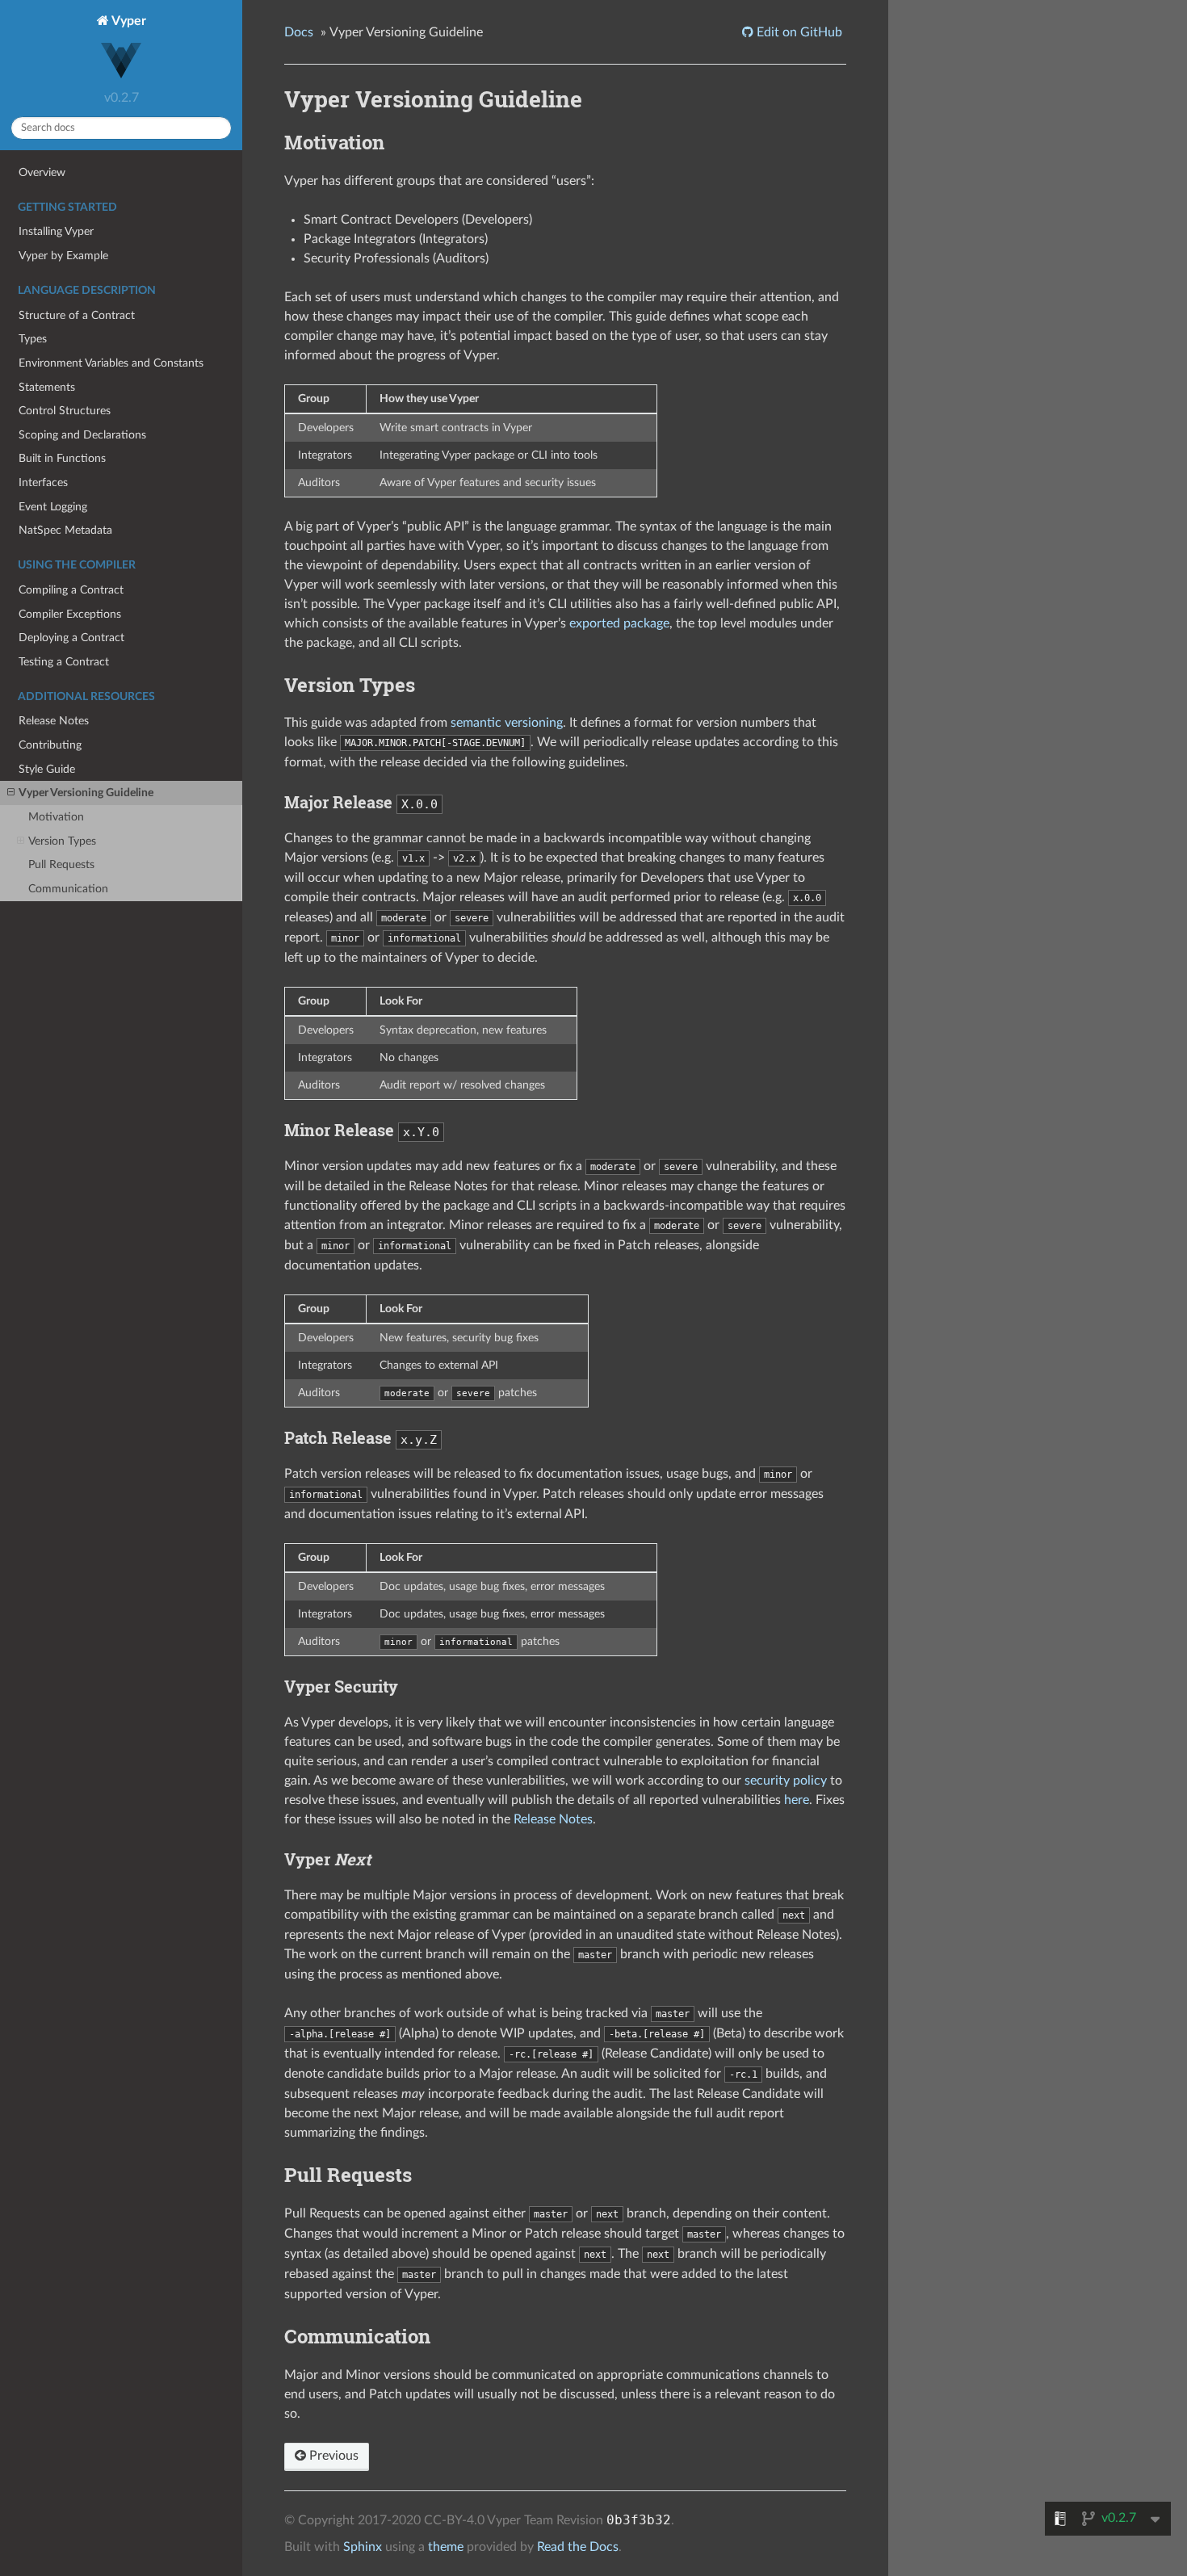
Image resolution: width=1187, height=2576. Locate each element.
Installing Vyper (56, 231)
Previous (332, 2456)
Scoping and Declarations (82, 435)
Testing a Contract (64, 662)
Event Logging (53, 507)
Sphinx (363, 2547)
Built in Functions (62, 458)
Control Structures (65, 411)
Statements (47, 387)
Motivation (56, 817)
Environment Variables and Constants (111, 363)
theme (446, 2547)
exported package (619, 623)
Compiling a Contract (71, 590)
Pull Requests (61, 864)
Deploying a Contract (71, 638)
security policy (786, 1781)
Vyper (128, 21)
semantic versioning (507, 723)
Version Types (62, 841)
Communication (68, 889)
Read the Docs (578, 2547)
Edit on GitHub (798, 32)
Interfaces (43, 482)
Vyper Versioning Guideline (86, 793)
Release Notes (54, 721)
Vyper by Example (63, 256)
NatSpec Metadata (65, 530)
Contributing (50, 745)
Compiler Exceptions (70, 614)
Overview (42, 172)
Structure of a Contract (77, 315)
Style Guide (47, 769)
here (797, 1800)
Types (33, 339)
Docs (299, 32)
